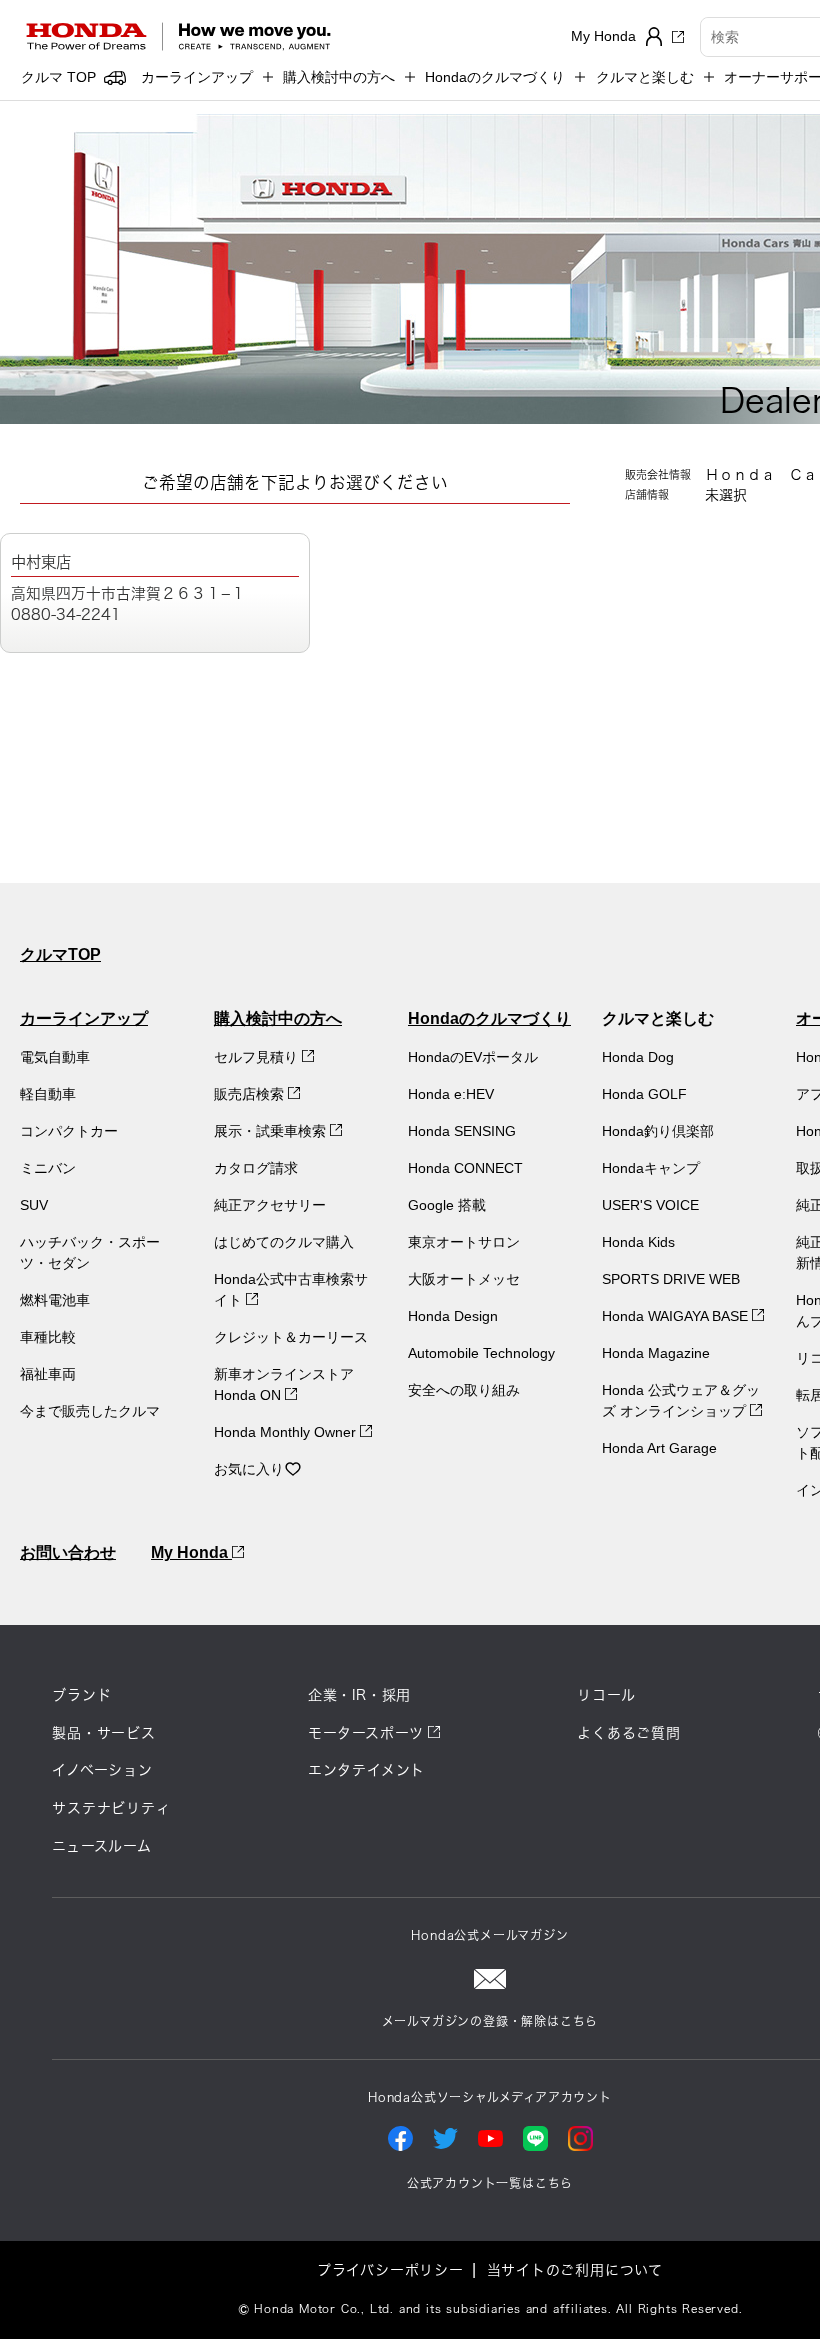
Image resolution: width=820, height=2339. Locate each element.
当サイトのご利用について (575, 2270)
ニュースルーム (102, 1846)
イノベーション (102, 1770)
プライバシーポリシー (390, 2270)
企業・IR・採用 (359, 1695)
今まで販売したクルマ (90, 1411)
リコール (606, 1695)
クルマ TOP (58, 77)
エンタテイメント (366, 1770)
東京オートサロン (464, 1242)
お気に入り (249, 1469)
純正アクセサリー (270, 1205)
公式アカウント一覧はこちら (490, 2183)
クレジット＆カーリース (291, 1337)
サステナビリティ (111, 1808)
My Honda (191, 1552)
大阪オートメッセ (464, 1279)
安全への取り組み (464, 1390)
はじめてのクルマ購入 (284, 1242)
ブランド (81, 1695)
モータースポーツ (366, 1733)
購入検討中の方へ (278, 1018)
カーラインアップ (84, 1018)
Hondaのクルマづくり (489, 1018)
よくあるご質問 (629, 1733)
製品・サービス (104, 1733)
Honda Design (453, 1316)
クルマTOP (60, 954)
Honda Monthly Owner (287, 1432)
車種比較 (48, 1337)
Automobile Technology (481, 1353)
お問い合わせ (68, 1552)
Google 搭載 (447, 1205)
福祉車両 (48, 1374)
